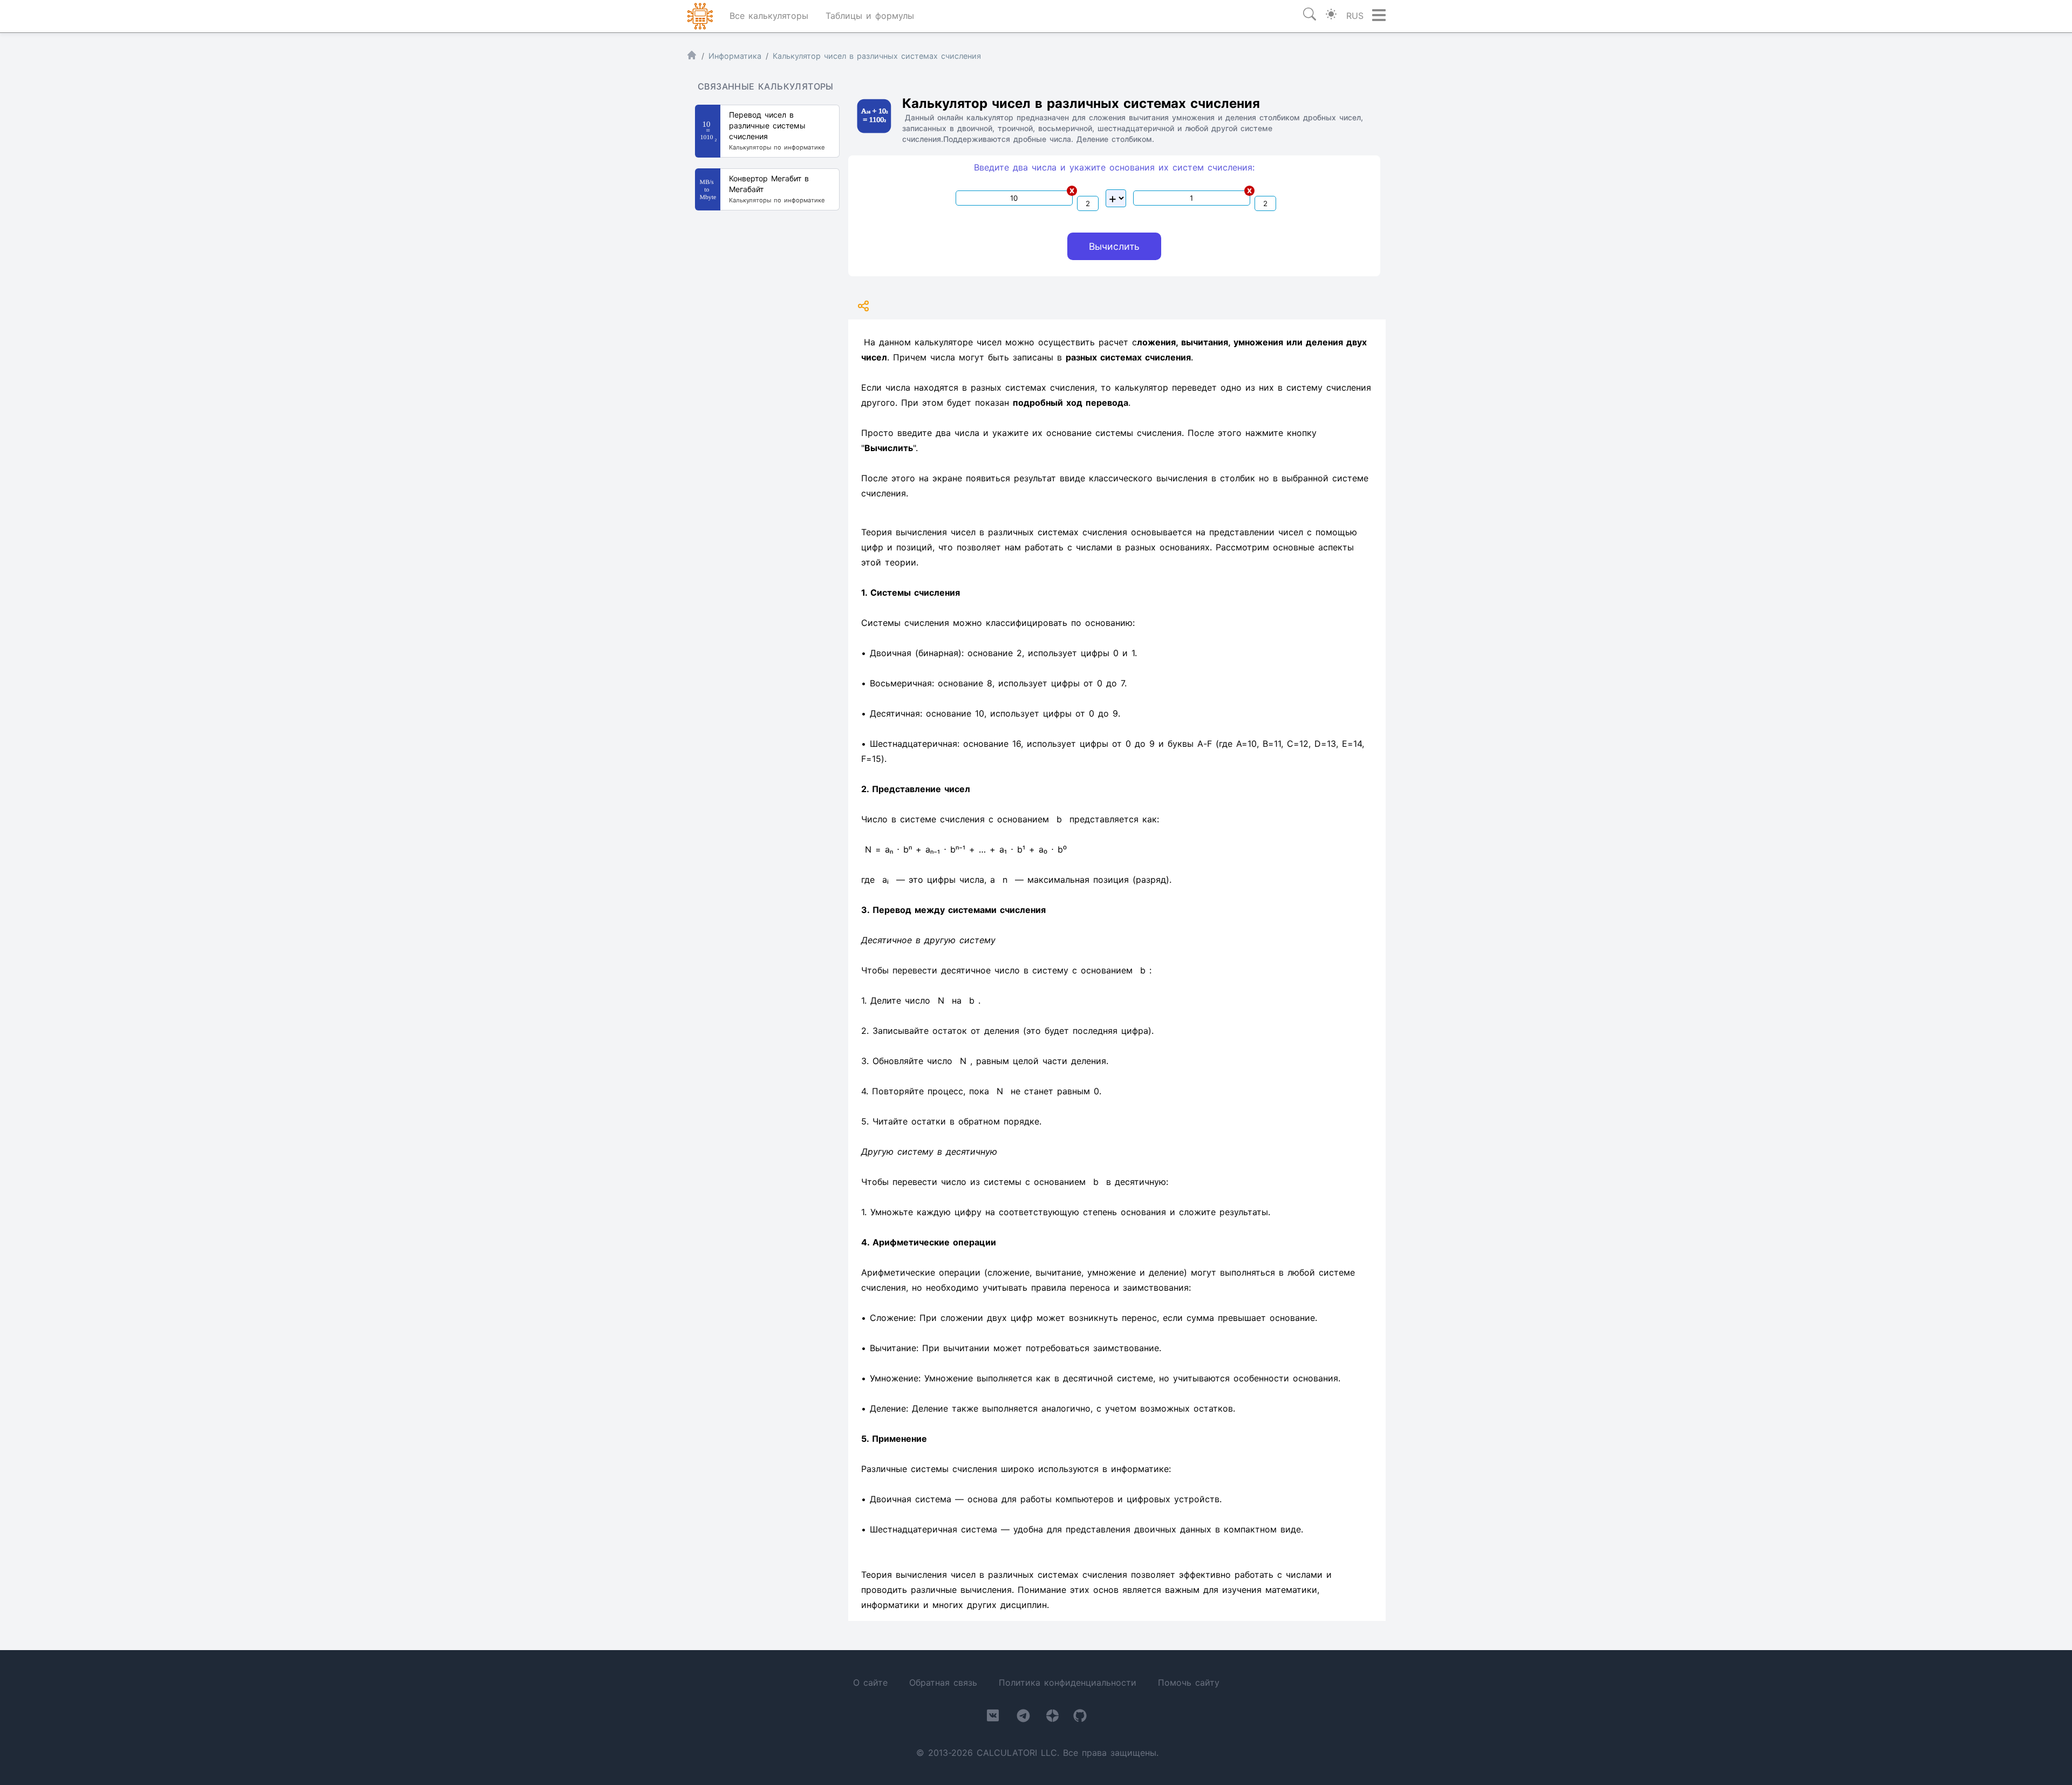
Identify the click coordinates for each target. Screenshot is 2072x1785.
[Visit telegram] (1023, 1718)
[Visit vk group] (993, 1718)
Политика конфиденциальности (1068, 1682)
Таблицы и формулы (870, 16)
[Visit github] (1080, 1718)
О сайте (870, 1682)
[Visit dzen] (1052, 1718)
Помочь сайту (1189, 1682)
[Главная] (692, 57)
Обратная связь (943, 1682)
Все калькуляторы (769, 16)
